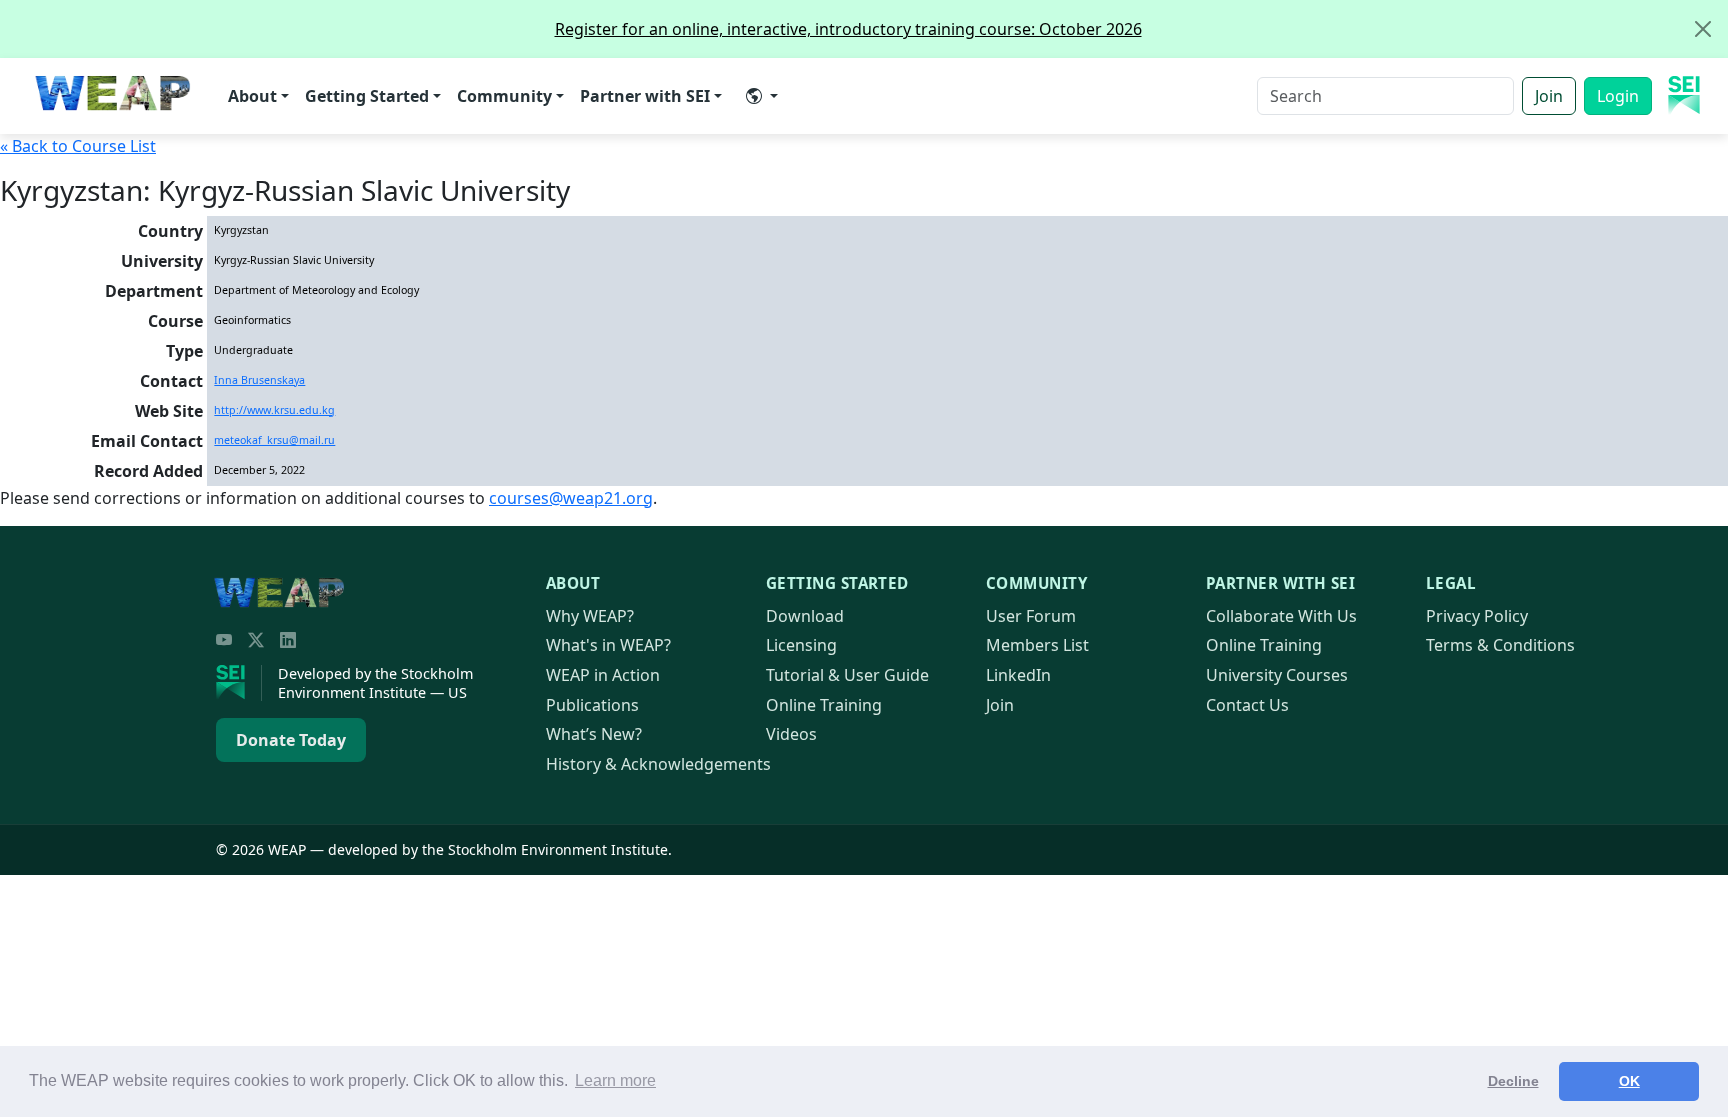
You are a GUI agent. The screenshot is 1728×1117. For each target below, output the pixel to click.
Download (805, 616)
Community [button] (504, 96)
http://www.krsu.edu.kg (274, 410)
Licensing (801, 645)
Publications (592, 705)
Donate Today (291, 740)
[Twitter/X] (256, 640)
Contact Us (1247, 705)
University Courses (1277, 675)
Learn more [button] (615, 1080)
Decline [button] (1513, 1081)
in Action (603, 675)
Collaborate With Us (1281, 616)
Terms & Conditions (1500, 645)
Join (1549, 96)
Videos (791, 734)
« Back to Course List (78, 146)
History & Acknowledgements (658, 764)
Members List (1037, 645)
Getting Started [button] (367, 96)
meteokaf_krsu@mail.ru (274, 440)
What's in (608, 645)
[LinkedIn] (288, 640)
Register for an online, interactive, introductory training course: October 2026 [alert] (848, 29)
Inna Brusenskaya (259, 380)
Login (1618, 96)
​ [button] (762, 96)
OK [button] (1629, 1081)
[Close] (1703, 29)
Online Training (824, 705)
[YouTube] (224, 640)
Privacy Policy (1477, 616)
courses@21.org (571, 498)
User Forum (1031, 616)
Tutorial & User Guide (847, 675)
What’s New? (594, 734)
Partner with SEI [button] (645, 96)
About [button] (252, 96)
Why (590, 616)
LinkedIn (1018, 675)
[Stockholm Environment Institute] (239, 683)
